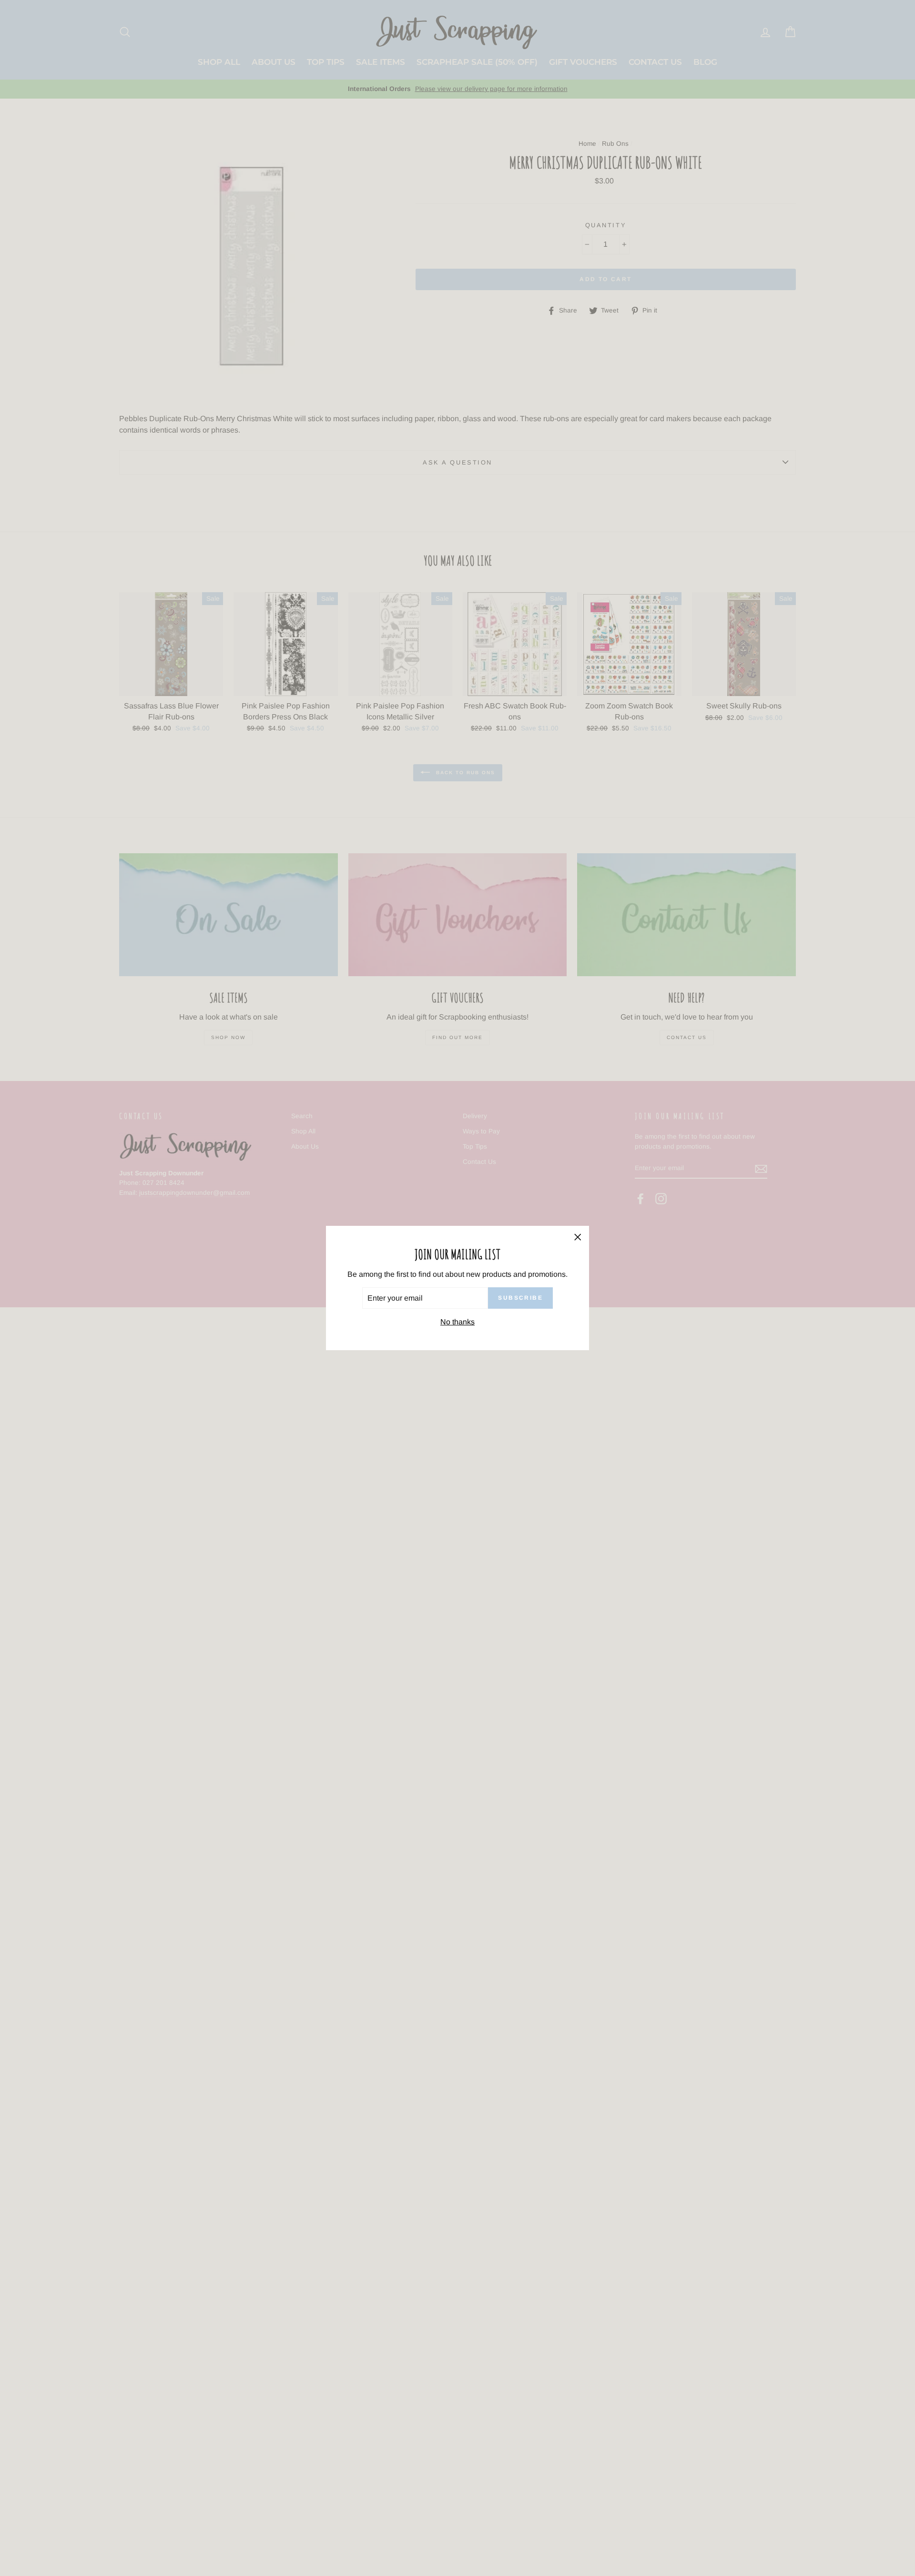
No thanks (457, 1322)
